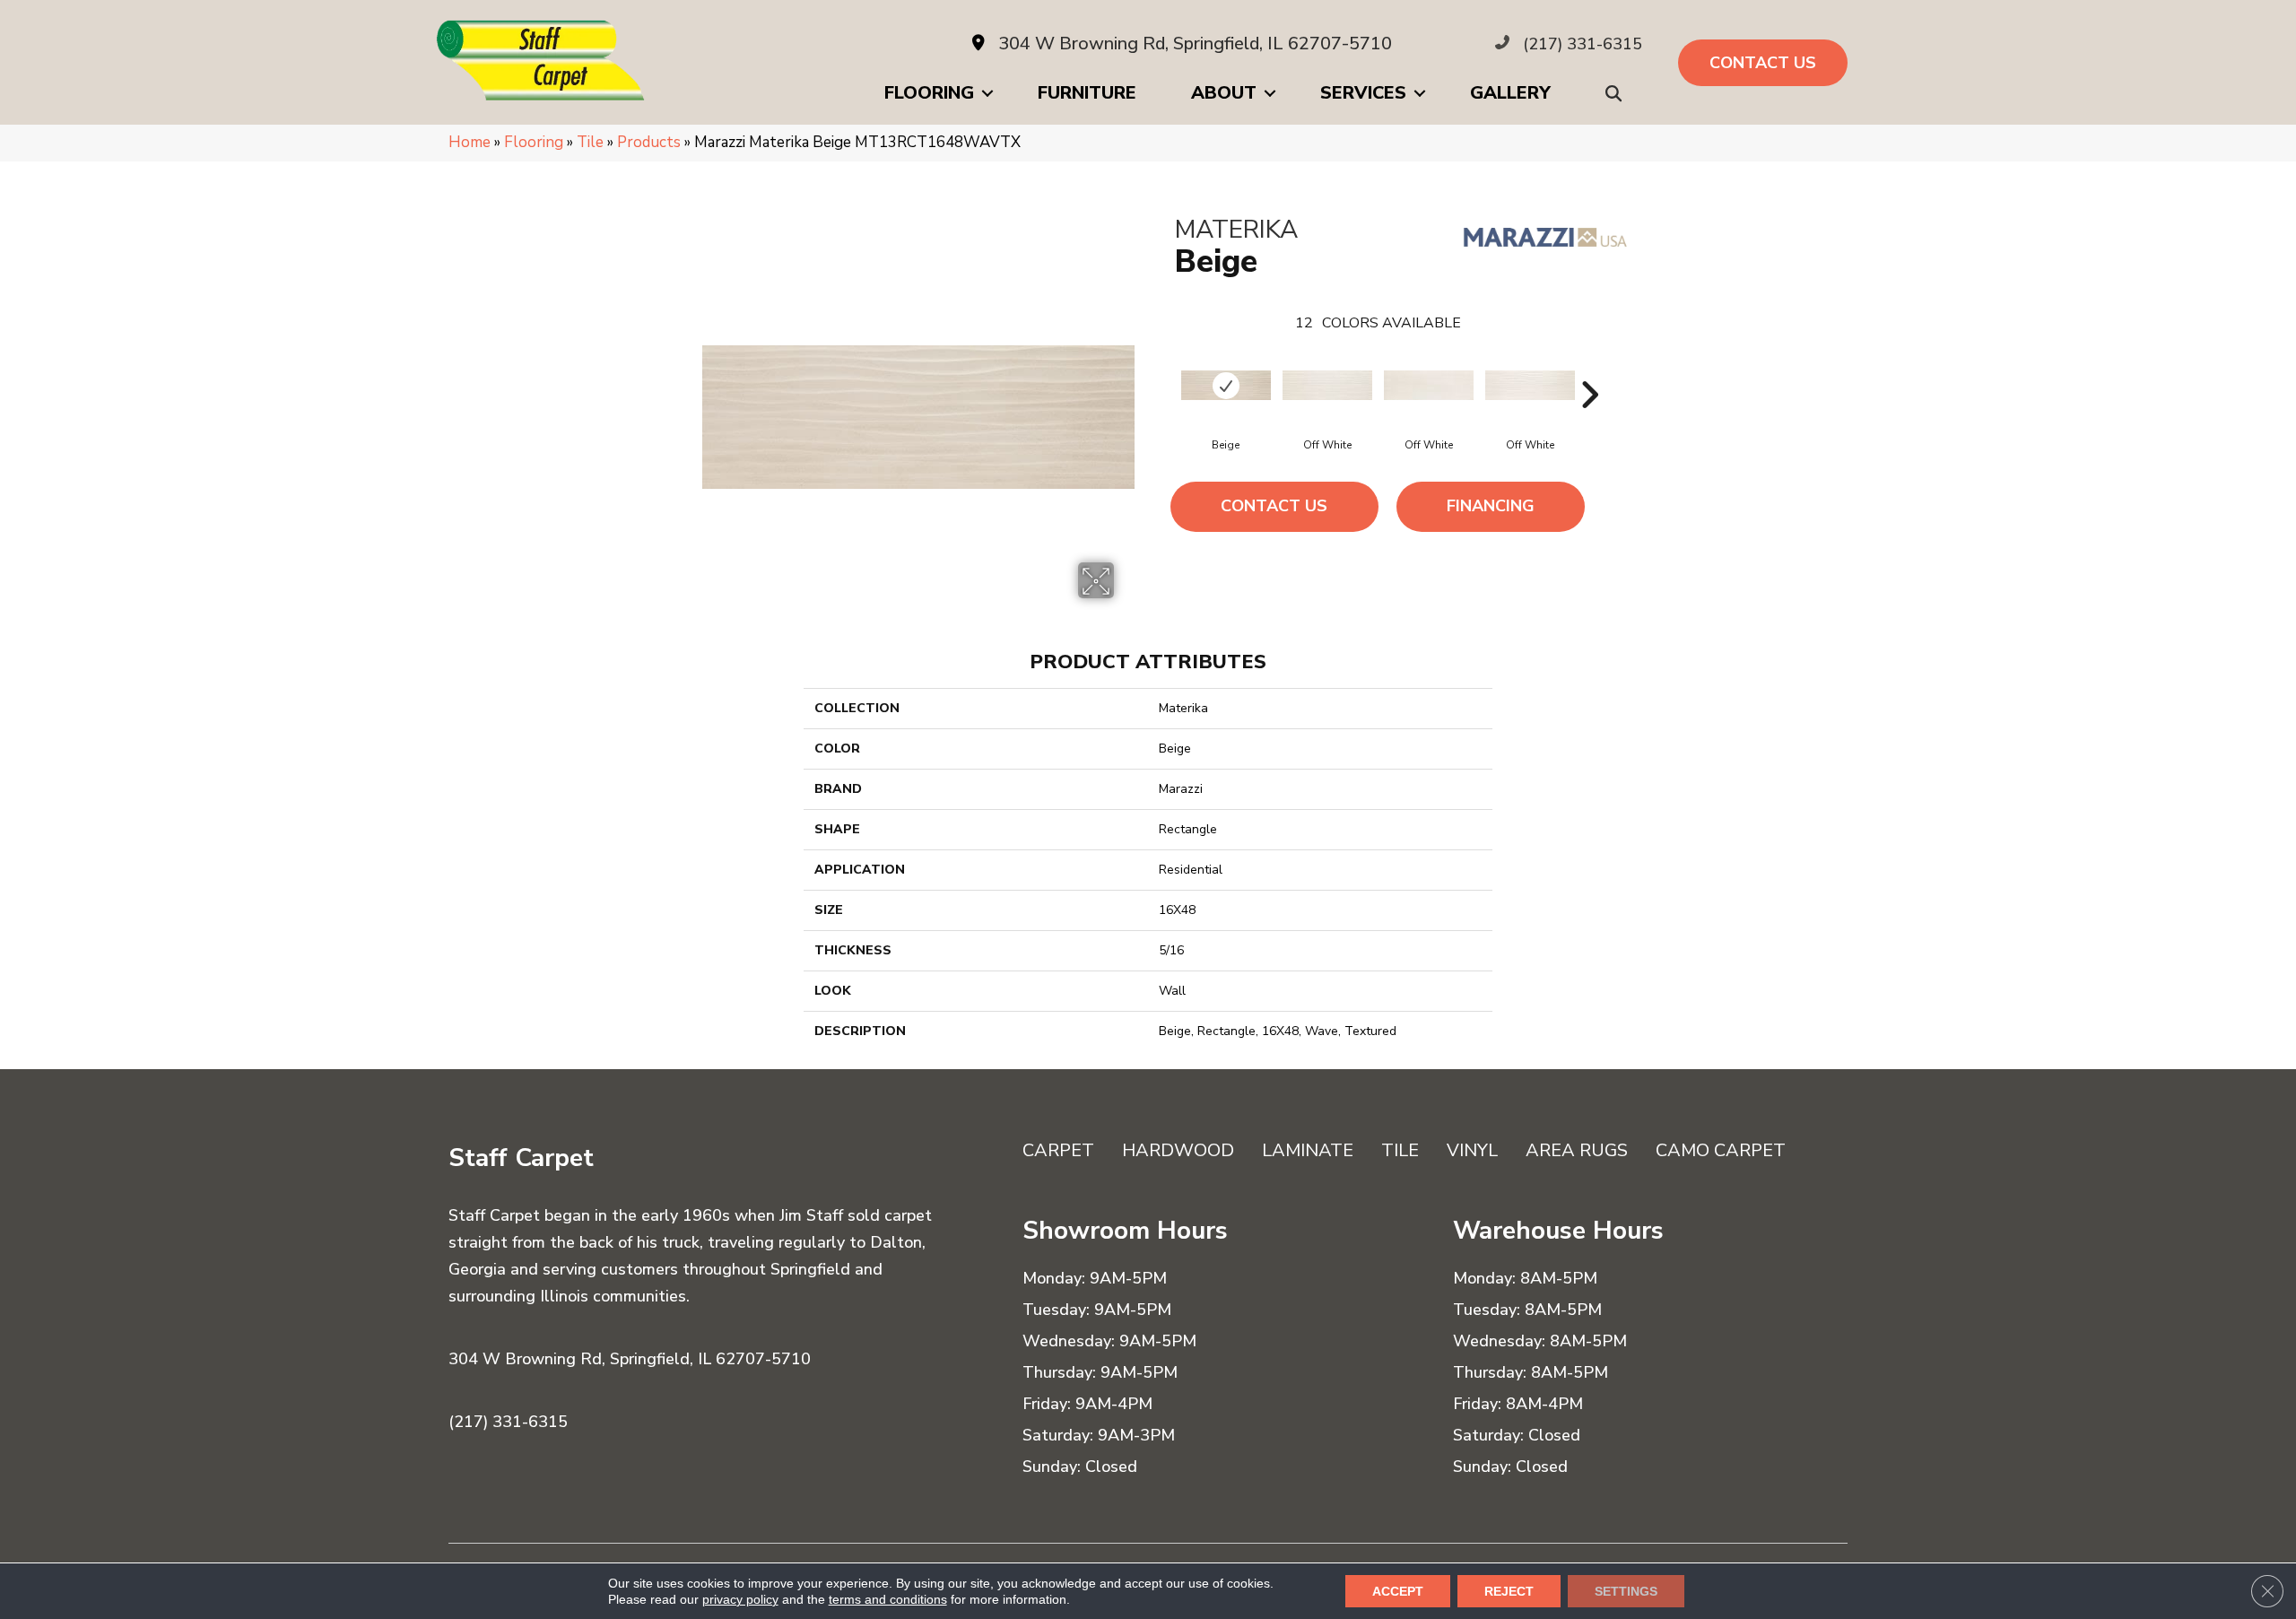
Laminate (1308, 1150)
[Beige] (1226, 385)
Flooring (929, 93)
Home (470, 142)
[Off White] (1327, 385)
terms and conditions (888, 1599)
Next (1589, 368)
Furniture (1087, 93)
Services (1363, 93)
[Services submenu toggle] (1420, 93)
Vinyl (1472, 1150)
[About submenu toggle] (1270, 93)
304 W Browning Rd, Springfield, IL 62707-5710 (1195, 44)
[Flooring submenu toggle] (987, 93)
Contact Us (1274, 506)
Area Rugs (1577, 1150)
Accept (1398, 1591)
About (1224, 93)
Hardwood (1178, 1150)
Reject (1509, 1591)
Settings (1626, 1591)
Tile (590, 142)
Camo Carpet (1721, 1150)
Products (649, 142)
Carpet (1058, 1150)
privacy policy (740, 1599)
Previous (1166, 368)
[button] (1617, 94)
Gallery (1510, 93)
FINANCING (1491, 506)
